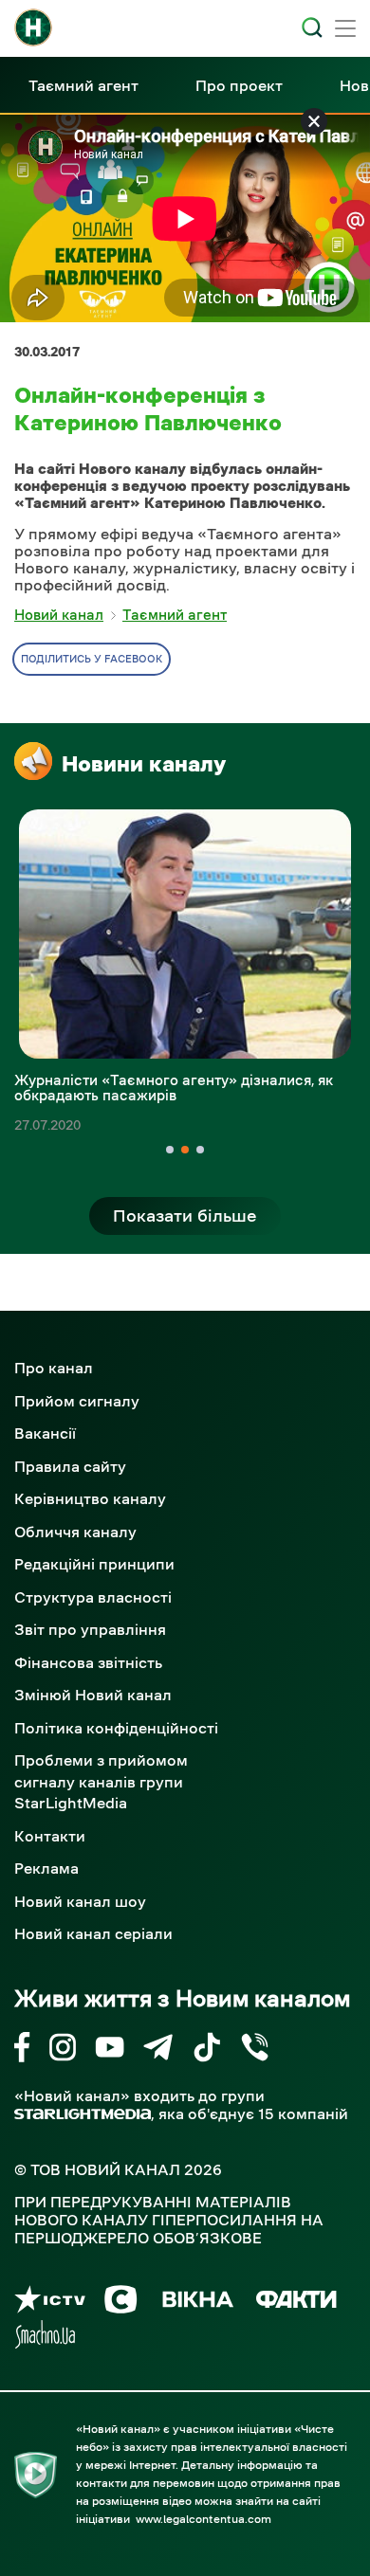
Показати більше (185, 1216)
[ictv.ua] (50, 2303)
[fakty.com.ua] (296, 2303)
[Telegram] (158, 2050)
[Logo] (33, 27)
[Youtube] (110, 2050)
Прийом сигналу (77, 1401)
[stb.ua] (121, 2303)
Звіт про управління (90, 1629)
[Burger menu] (345, 30)
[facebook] (22, 2050)
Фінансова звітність (88, 1662)
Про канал (54, 1368)
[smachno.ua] (45, 2338)
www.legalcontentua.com (203, 2519)
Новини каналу (144, 764)
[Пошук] (312, 27)
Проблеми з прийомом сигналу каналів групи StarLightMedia (101, 1781)
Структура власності (93, 1597)
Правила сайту (70, 1466)
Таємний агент (83, 85)
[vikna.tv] (197, 2303)
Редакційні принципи (94, 1564)
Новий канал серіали (93, 1933)
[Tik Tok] (207, 2050)
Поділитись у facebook (92, 659)
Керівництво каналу (90, 1498)
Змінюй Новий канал (93, 1695)
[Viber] (255, 2050)
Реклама (46, 1868)
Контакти (50, 1836)
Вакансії (45, 1433)
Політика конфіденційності (116, 1728)
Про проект (239, 85)
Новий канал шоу (80, 1901)
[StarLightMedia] (83, 2114)
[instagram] (63, 2050)
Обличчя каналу (75, 1532)
